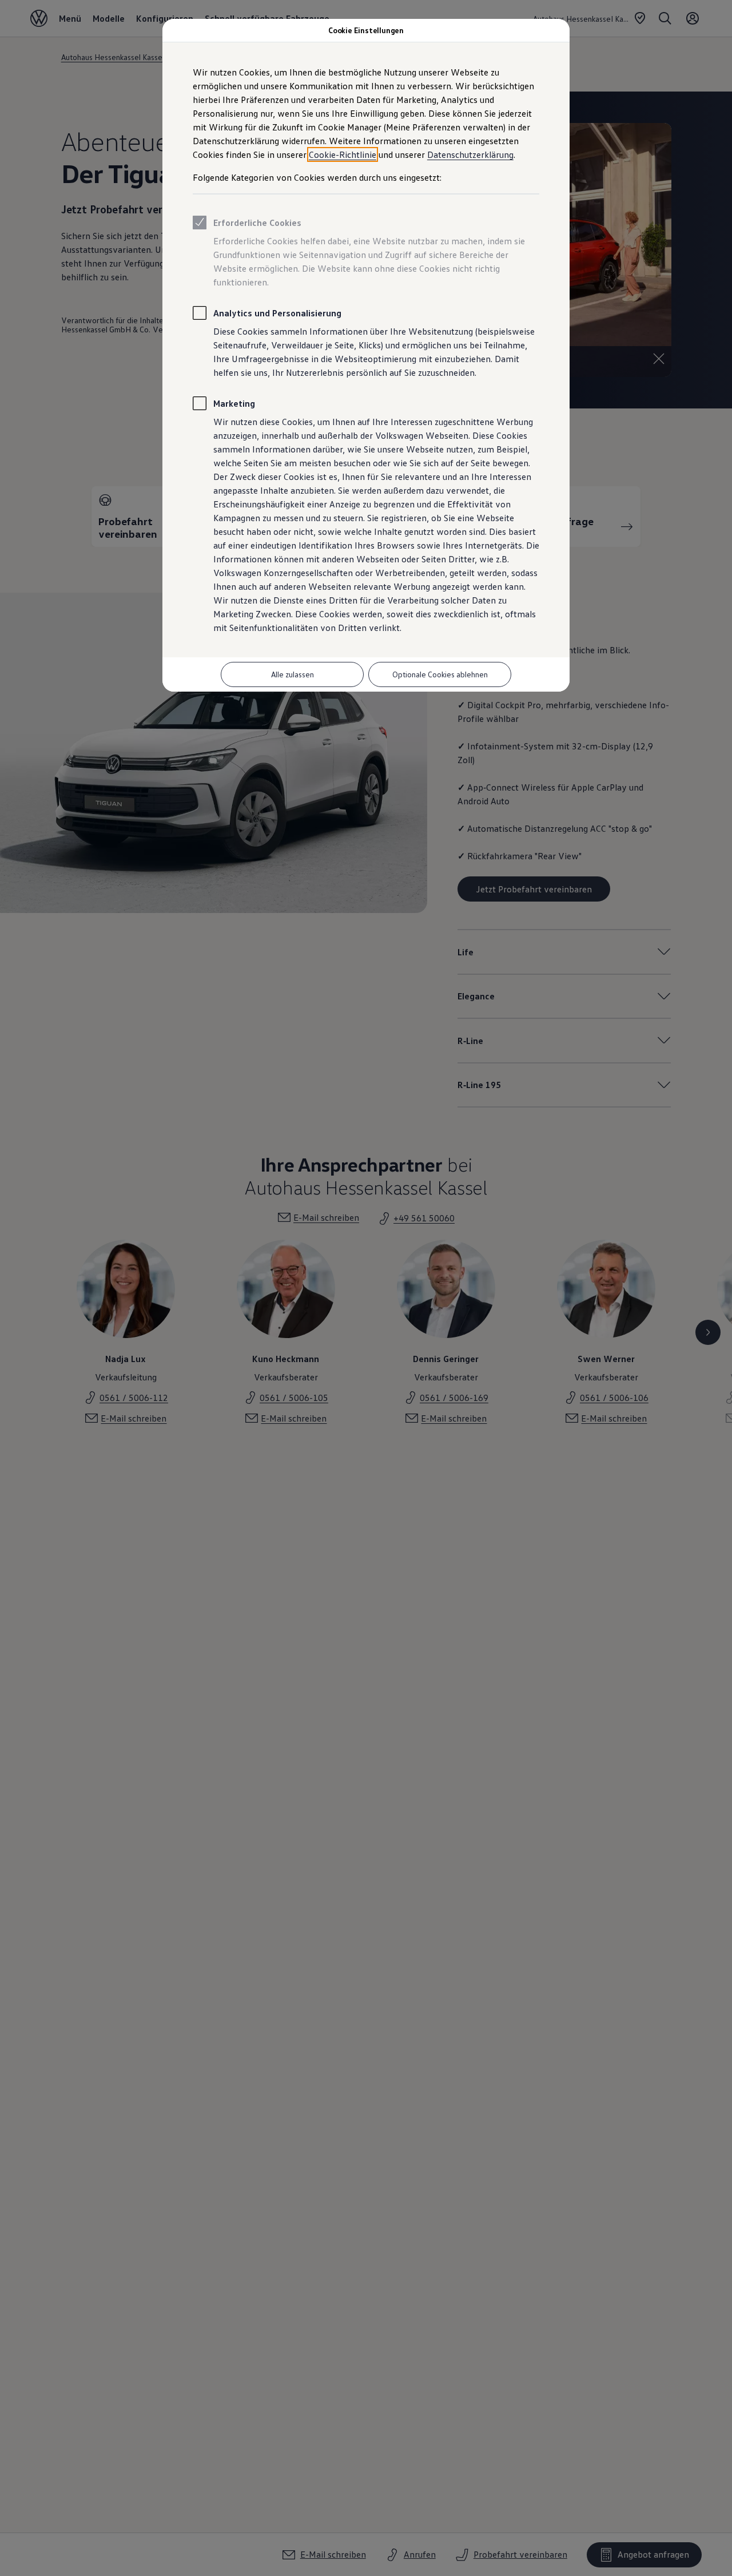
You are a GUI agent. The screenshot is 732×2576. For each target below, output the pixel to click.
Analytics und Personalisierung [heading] (277, 313)
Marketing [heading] (234, 403)
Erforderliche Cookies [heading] (257, 223)
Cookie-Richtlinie (343, 154)
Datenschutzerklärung (470, 154)
